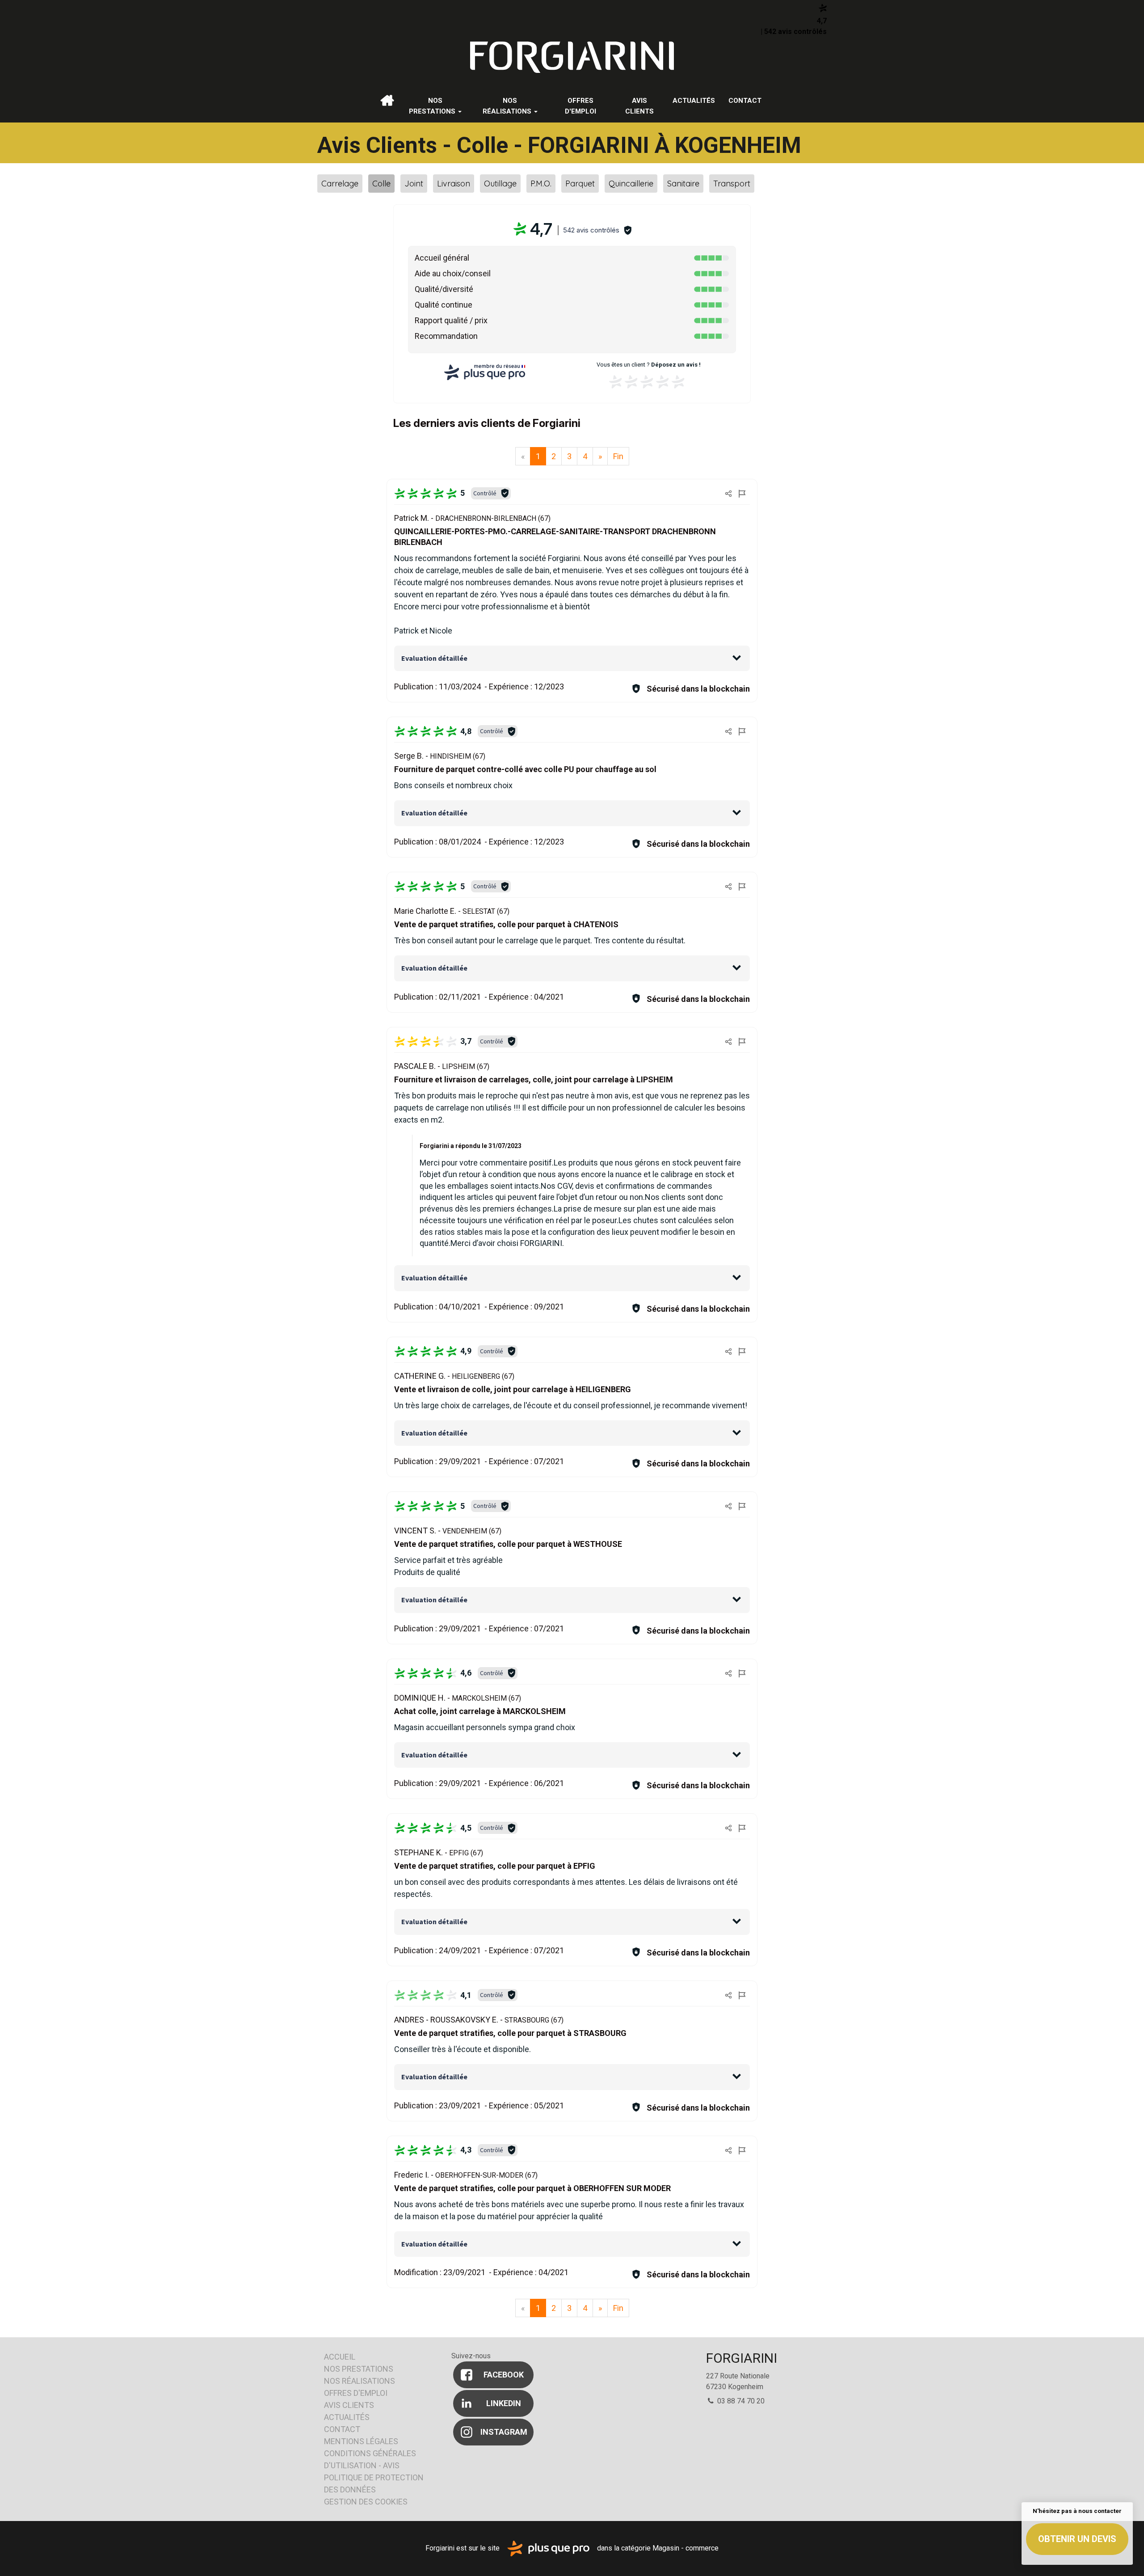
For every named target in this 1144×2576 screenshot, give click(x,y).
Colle (381, 184)
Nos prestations (433, 106)
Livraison (454, 184)
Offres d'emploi (580, 106)
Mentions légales (361, 2441)
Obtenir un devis (1077, 2539)
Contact (745, 101)
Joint (414, 184)
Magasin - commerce (686, 2548)
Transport (732, 184)
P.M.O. (541, 184)
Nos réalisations (508, 106)
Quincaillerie (631, 184)
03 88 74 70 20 (740, 2401)
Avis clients (639, 106)
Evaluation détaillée (434, 658)
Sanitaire (683, 184)
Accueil (387, 101)
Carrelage (340, 184)
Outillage (500, 184)
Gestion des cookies (366, 2502)
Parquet (580, 184)
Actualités (694, 101)
